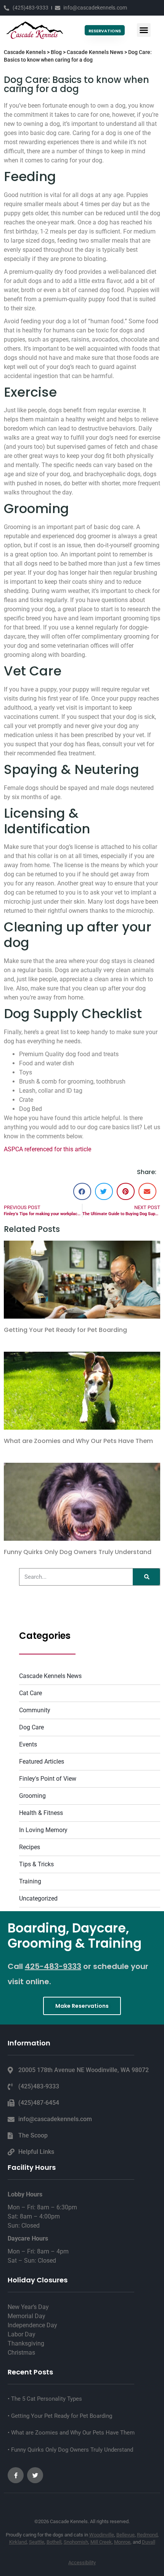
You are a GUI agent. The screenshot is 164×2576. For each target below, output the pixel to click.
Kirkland (18, 2542)
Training (30, 1881)
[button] (144, 30)
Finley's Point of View (48, 1779)
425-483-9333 (53, 1966)
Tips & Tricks (36, 1864)
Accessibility (82, 2562)
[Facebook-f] (16, 2475)
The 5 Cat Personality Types (46, 2399)
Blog (56, 52)
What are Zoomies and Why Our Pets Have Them (78, 1441)
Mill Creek (101, 2542)
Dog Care (31, 1727)
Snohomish (76, 2542)
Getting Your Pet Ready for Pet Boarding (65, 1330)
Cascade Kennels (25, 52)
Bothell (54, 2542)
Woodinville (102, 2535)
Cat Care (31, 1693)
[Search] (146, 1577)
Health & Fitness (41, 1813)
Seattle (37, 2542)
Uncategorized (38, 1898)
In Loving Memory (43, 1830)
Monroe (122, 2542)
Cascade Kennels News (95, 52)
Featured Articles (42, 1762)
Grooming (32, 1796)
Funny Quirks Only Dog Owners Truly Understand (78, 1552)
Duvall (149, 2542)
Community (35, 1710)
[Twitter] (35, 2475)
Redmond (147, 2535)
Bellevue (125, 2535)
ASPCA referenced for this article (47, 1149)
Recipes (30, 1847)
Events (28, 1744)
